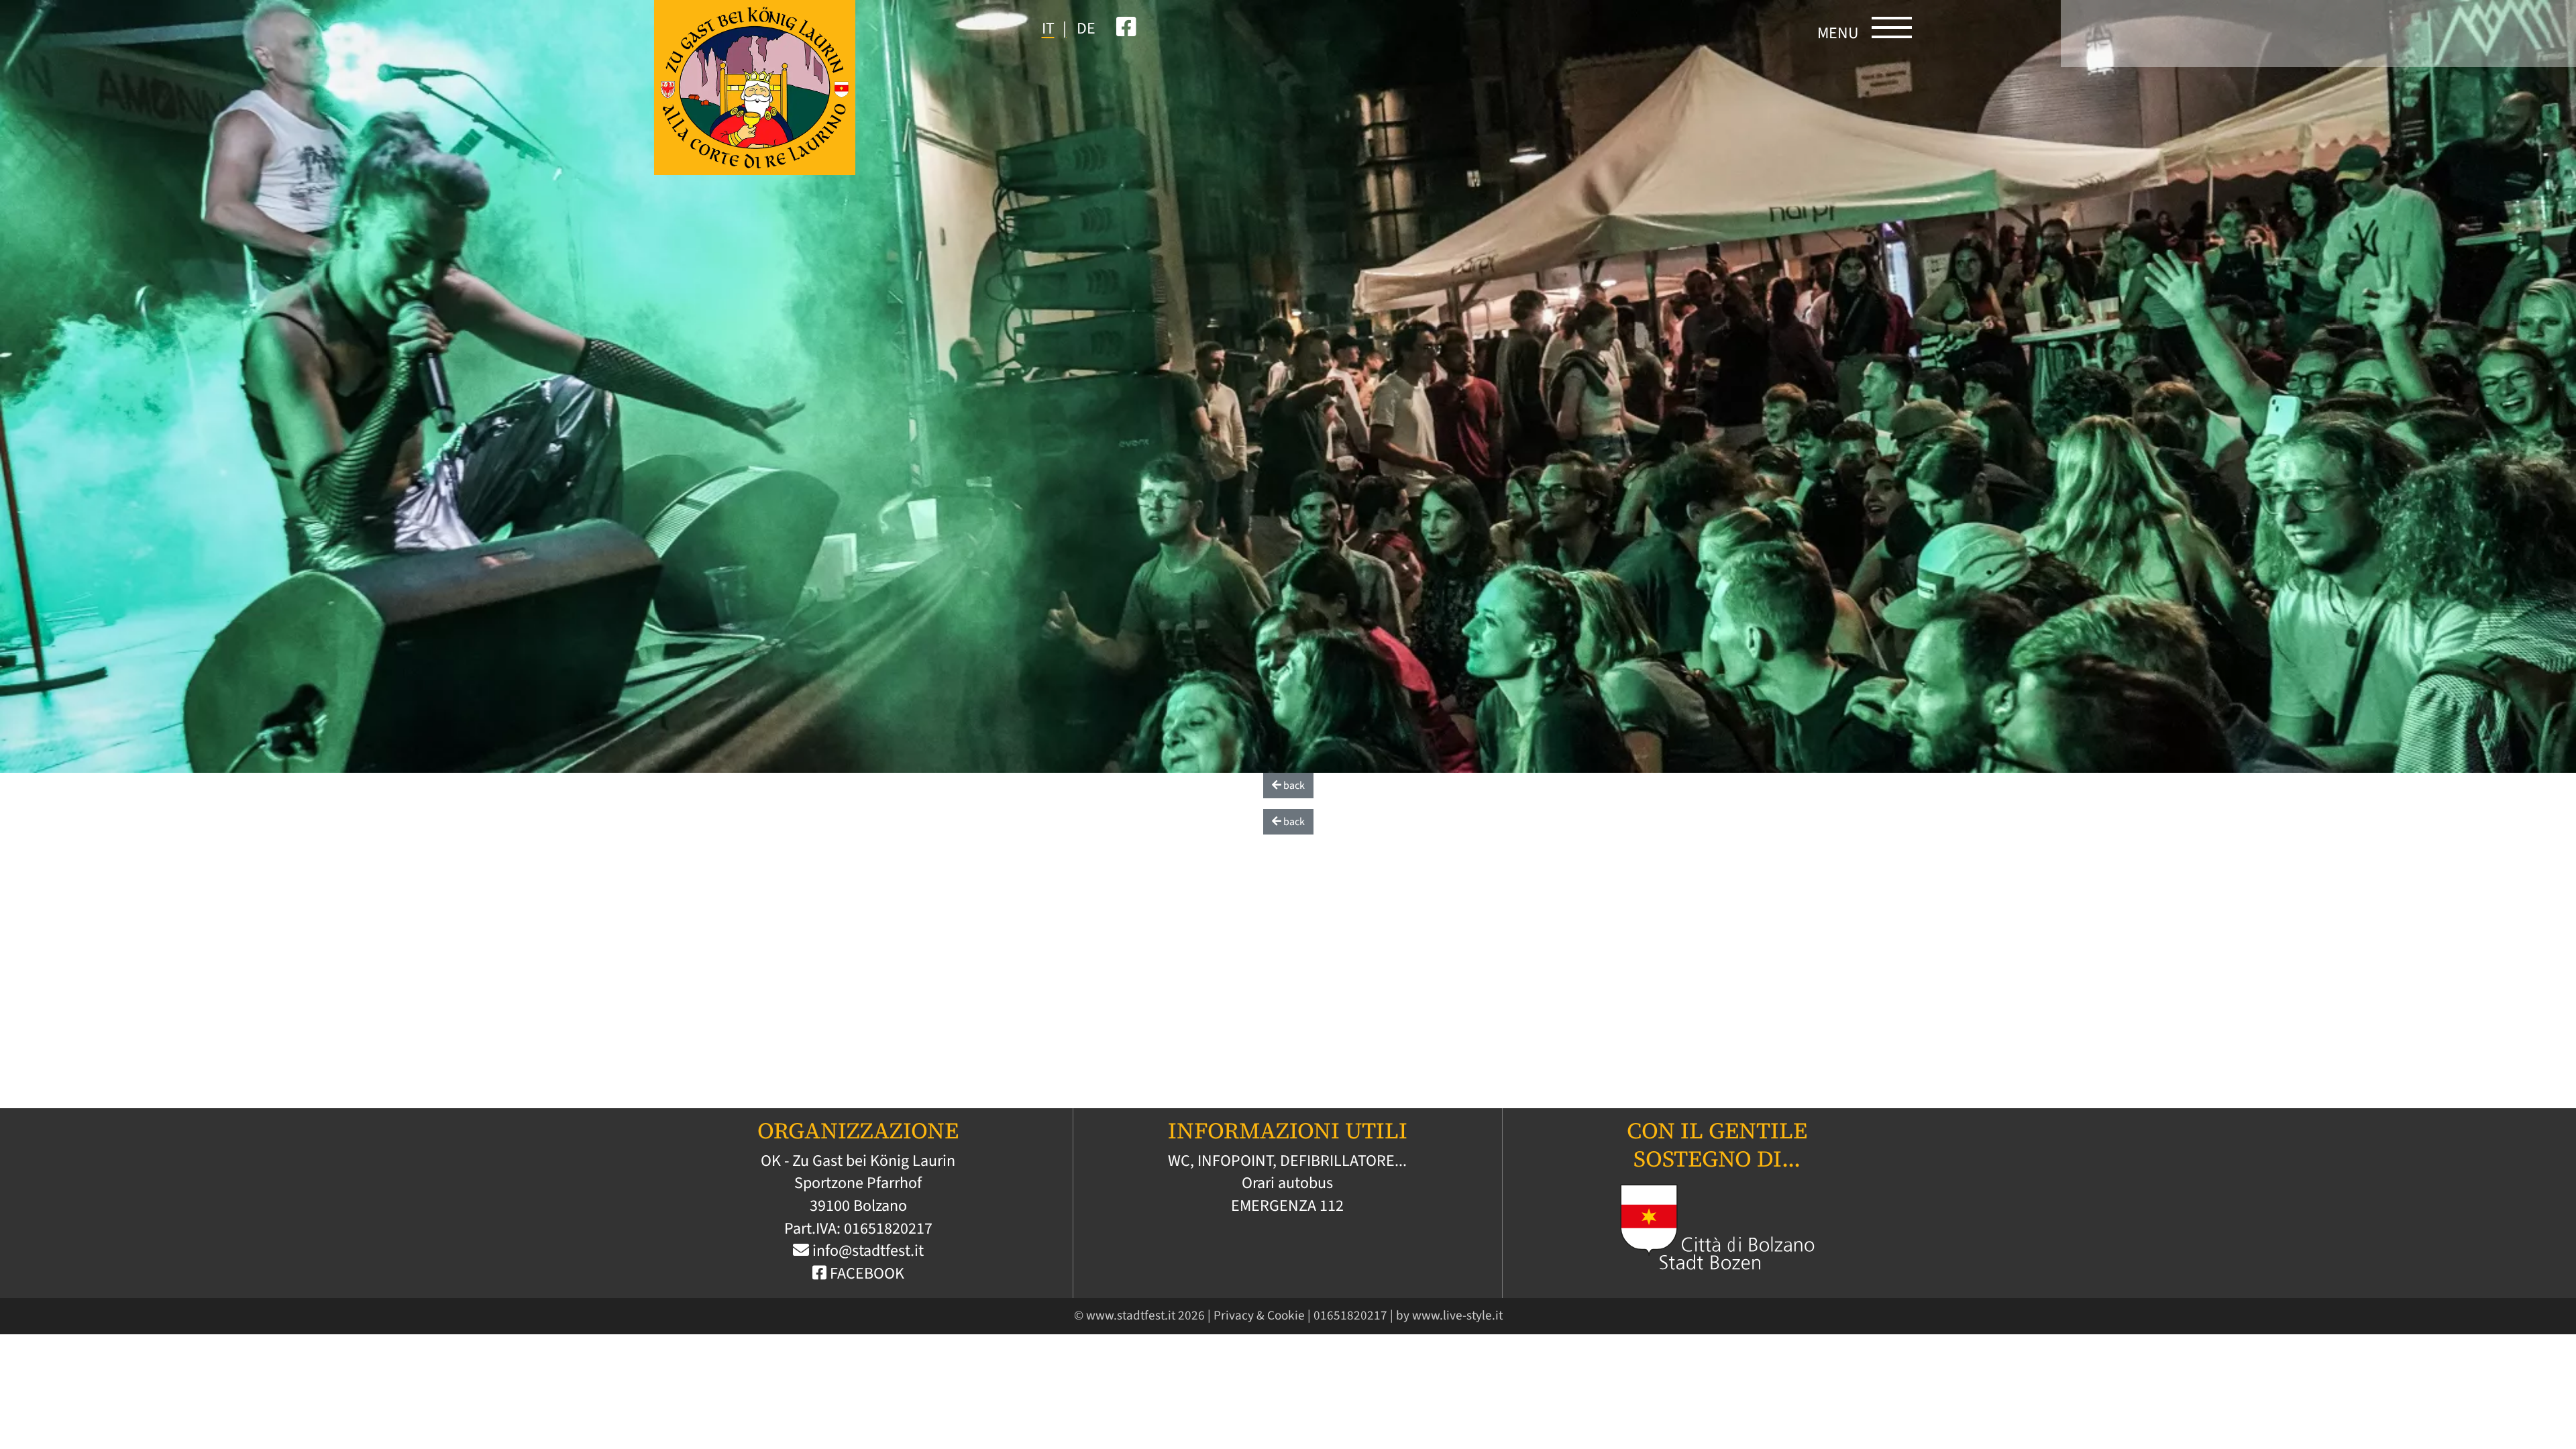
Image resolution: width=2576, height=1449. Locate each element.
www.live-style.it (1457, 1316)
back (1293, 786)
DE (1086, 29)
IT (1048, 29)
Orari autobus (1287, 1183)
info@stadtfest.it (868, 1251)
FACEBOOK (865, 1274)
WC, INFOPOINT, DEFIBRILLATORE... (1287, 1161)
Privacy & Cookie (1259, 1316)
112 (1332, 1206)
